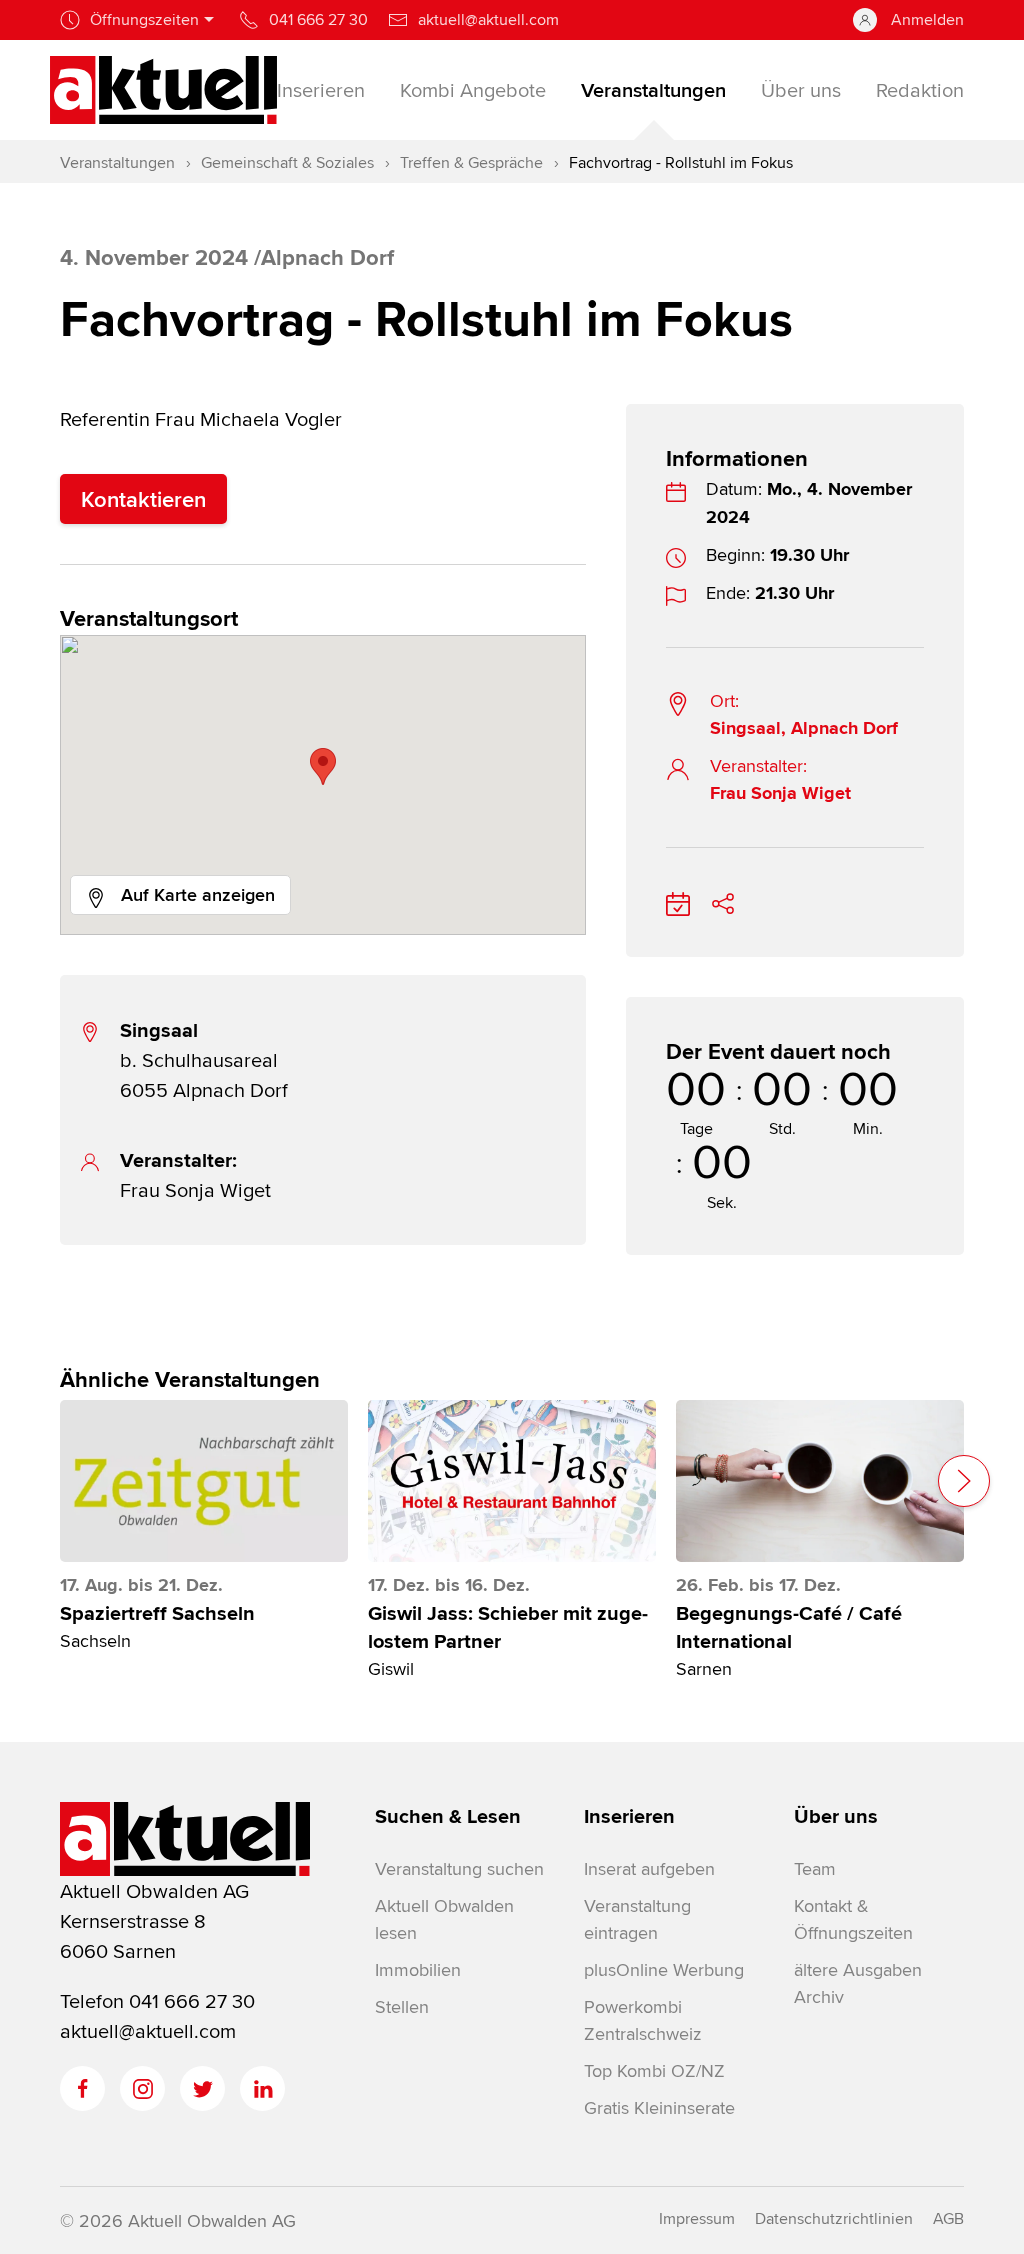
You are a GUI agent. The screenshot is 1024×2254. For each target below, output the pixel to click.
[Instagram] (142, 2088)
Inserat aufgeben (649, 1868)
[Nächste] (964, 1481)
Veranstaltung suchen (459, 1868)
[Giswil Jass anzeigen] (512, 1481)
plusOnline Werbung (664, 1969)
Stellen (402, 2006)
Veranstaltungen (117, 162)
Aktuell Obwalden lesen (444, 1919)
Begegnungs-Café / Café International (789, 1627)
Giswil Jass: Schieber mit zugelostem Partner (508, 1627)
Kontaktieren (143, 499)
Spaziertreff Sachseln (157, 1613)
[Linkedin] (262, 2088)
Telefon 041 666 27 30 (157, 2000)
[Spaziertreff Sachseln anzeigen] (204, 1481)
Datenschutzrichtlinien (834, 2218)
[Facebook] (82, 2088)
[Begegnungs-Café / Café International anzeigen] (820, 1481)
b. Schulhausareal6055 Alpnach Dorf (204, 1059)
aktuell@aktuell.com (148, 2030)
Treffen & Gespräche (471, 162)
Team (815, 1868)
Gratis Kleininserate (659, 2107)
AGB (948, 2218)
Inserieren (629, 1816)
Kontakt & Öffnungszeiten (853, 1919)
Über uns (836, 1816)
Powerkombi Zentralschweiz (642, 2020)
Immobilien (418, 1969)
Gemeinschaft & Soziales (287, 162)
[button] (323, 766)
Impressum (697, 2218)
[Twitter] (202, 2088)
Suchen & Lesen (448, 1816)
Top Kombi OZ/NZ (654, 2070)
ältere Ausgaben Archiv (858, 1983)
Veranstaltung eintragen (637, 1919)
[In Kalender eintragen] (678, 900)
